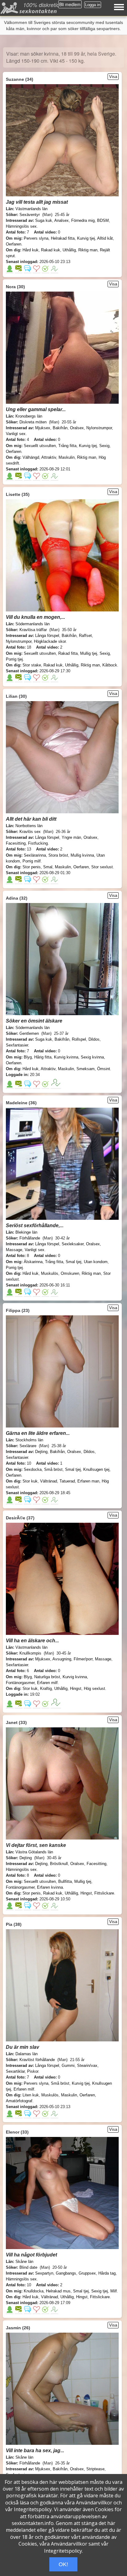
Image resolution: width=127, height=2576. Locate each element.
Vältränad (49, 1481)
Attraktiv (49, 457)
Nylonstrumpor (99, 428)
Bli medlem (70, 4)
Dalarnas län (27, 2054)
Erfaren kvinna (50, 1887)
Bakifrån (60, 428)
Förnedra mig (83, 220)
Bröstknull (59, 1864)
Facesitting (16, 843)
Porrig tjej (14, 659)
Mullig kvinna (82, 855)
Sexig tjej (100, 2291)
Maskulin (67, 457)
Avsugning (62, 1659)
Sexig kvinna (92, 1057)
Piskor (33, 2071)
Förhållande (30, 1238)
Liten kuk (31, 2095)
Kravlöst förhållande (37, 2060)
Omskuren (70, 1273)
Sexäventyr (30, 215)
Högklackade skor (50, 641)
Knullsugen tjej (96, 1469)
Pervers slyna (36, 238)
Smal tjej (74, 1262)
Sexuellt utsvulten (40, 446)
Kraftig (46, 1689)
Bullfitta (65, 1881)
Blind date (28, 2267)
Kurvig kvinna (66, 1057)
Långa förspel (47, 636)
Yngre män (71, 837)
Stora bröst (58, 855)
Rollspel (79, 1039)
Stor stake (32, 665)
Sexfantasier (17, 1045)
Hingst (76, 1689)
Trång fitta (67, 446)
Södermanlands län (33, 624)
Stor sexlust (102, 867)
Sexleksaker (73, 1244)
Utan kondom (96, 1262)
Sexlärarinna (35, 855)
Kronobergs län (29, 416)
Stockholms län (29, 1440)
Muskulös (50, 1273)
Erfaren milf (47, 1683)
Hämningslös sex (21, 226)
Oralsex (77, 428)
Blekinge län (26, 1232)
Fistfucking (38, 843)
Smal (48, 867)
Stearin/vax (87, 2066)
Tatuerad (67, 1481)
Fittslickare (104, 1893)
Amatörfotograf (19, 2101)
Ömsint (104, 1069)
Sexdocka (33, 1469)
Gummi (68, 2066)
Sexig (104, 446)
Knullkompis (30, 1653)
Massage (14, 1250)
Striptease (95, 2469)
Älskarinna (33, 1262)
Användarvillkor (94, 2503)
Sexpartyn (44, 2273)
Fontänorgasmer (20, 1683)
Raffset (85, 636)
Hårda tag (107, 2273)
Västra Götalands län (34, 1852)
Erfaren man (88, 1481)
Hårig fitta (43, 1057)
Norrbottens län (29, 826)
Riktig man (88, 250)
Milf (114, 2291)
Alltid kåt (105, 238)
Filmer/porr (83, 1659)
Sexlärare (28, 1446)
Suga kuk (44, 220)
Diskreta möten (33, 422)
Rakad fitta (68, 653)
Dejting (41, 1452)
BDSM (103, 220)
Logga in (93, 5)
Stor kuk (30, 1481)
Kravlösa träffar (33, 630)
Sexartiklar (15, 2071)
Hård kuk (31, 250)
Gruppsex (87, 2273)
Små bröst (53, 1469)
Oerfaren (14, 244)
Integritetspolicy (33, 2509)
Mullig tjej (89, 653)
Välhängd (31, 457)
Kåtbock (110, 665)
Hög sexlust (94, 1689)
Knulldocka (34, 2291)
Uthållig (69, 250)
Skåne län (24, 2262)
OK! (63, 2564)
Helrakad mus (58, 2291)
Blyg (28, 1057)
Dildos (94, 1039)
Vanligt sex (16, 434)
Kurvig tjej (86, 238)
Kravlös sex (30, 832)
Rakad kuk (51, 250)
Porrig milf (32, 861)
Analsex (61, 220)
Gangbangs (66, 2273)
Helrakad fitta (63, 238)
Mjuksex (43, 428)
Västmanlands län (31, 209)
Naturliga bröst (47, 1677)
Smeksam (86, 1069)
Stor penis (32, 867)
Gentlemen (29, 1033)
